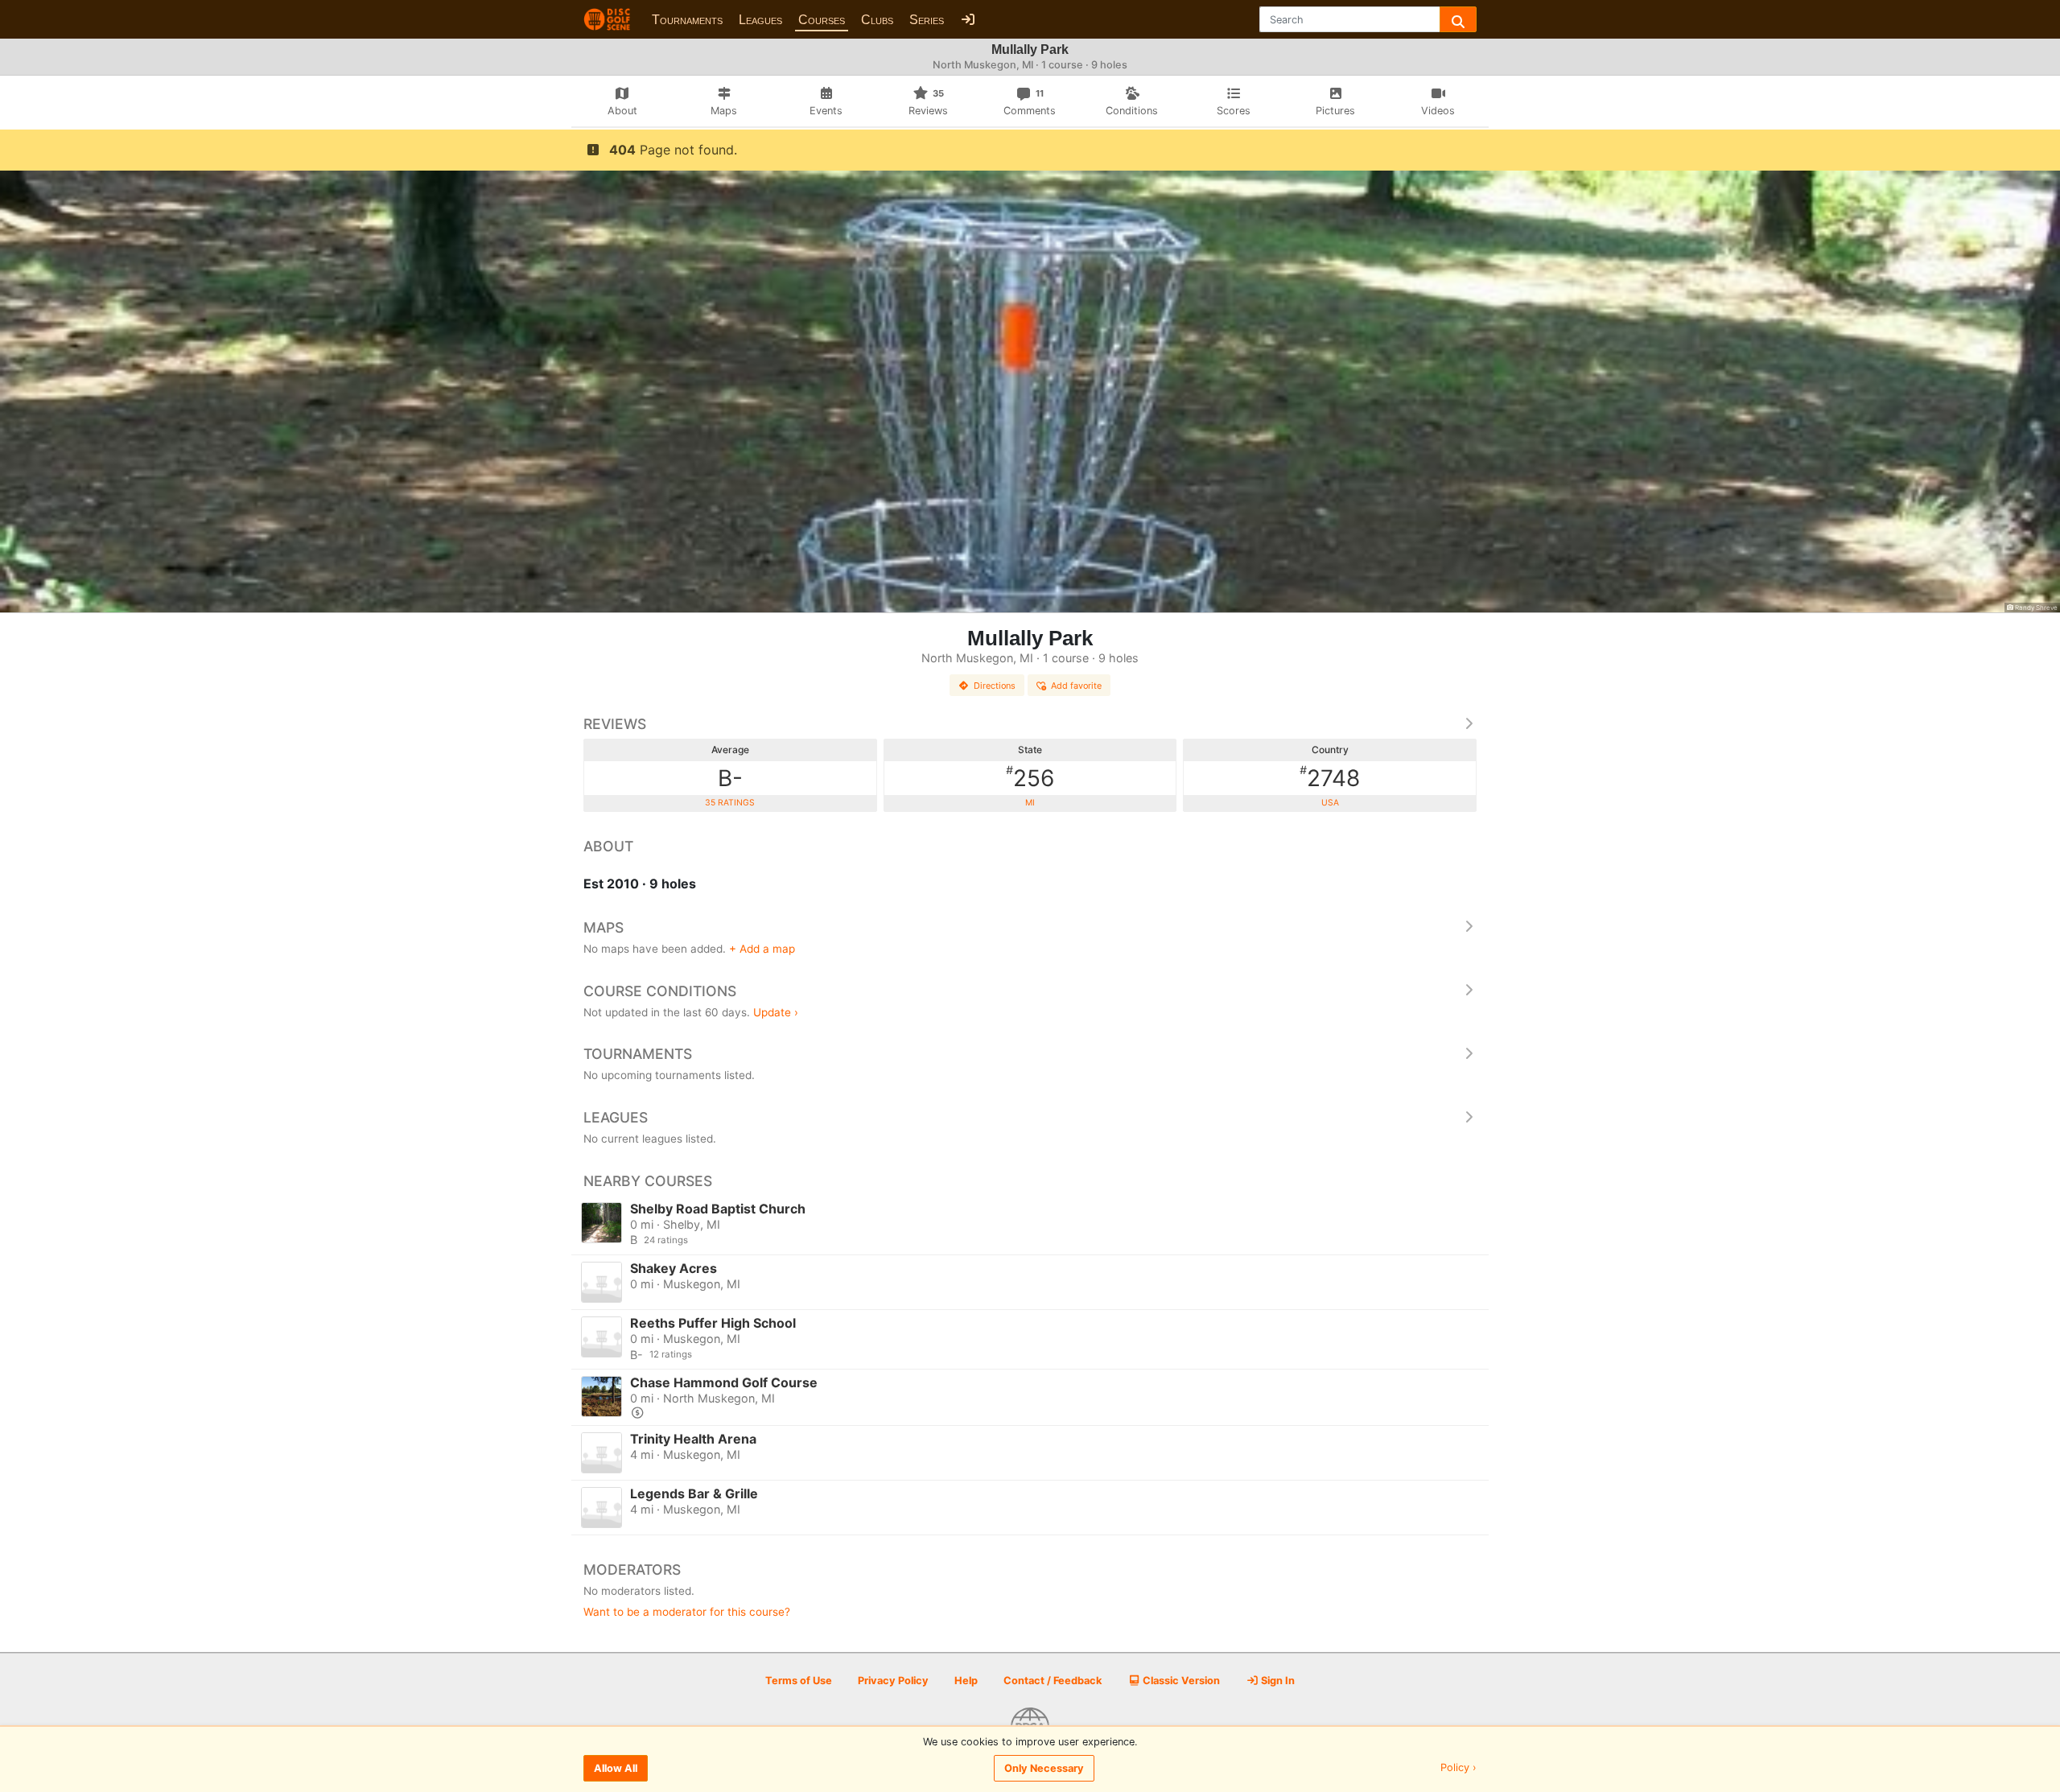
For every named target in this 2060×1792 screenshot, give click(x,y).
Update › (776, 1012)
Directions (995, 686)
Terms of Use (799, 1681)
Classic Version (1180, 1681)
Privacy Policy (893, 1681)
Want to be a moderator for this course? (687, 1612)
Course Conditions (660, 991)
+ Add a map (762, 949)
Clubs (877, 20)
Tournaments (687, 20)
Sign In (1277, 1681)
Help (966, 1681)
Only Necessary (1044, 1768)
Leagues (760, 20)
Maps (604, 927)
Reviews (615, 724)
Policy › (1458, 1768)
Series (927, 20)
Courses (822, 20)
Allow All (616, 1768)
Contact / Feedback (1053, 1681)
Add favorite (1076, 686)
